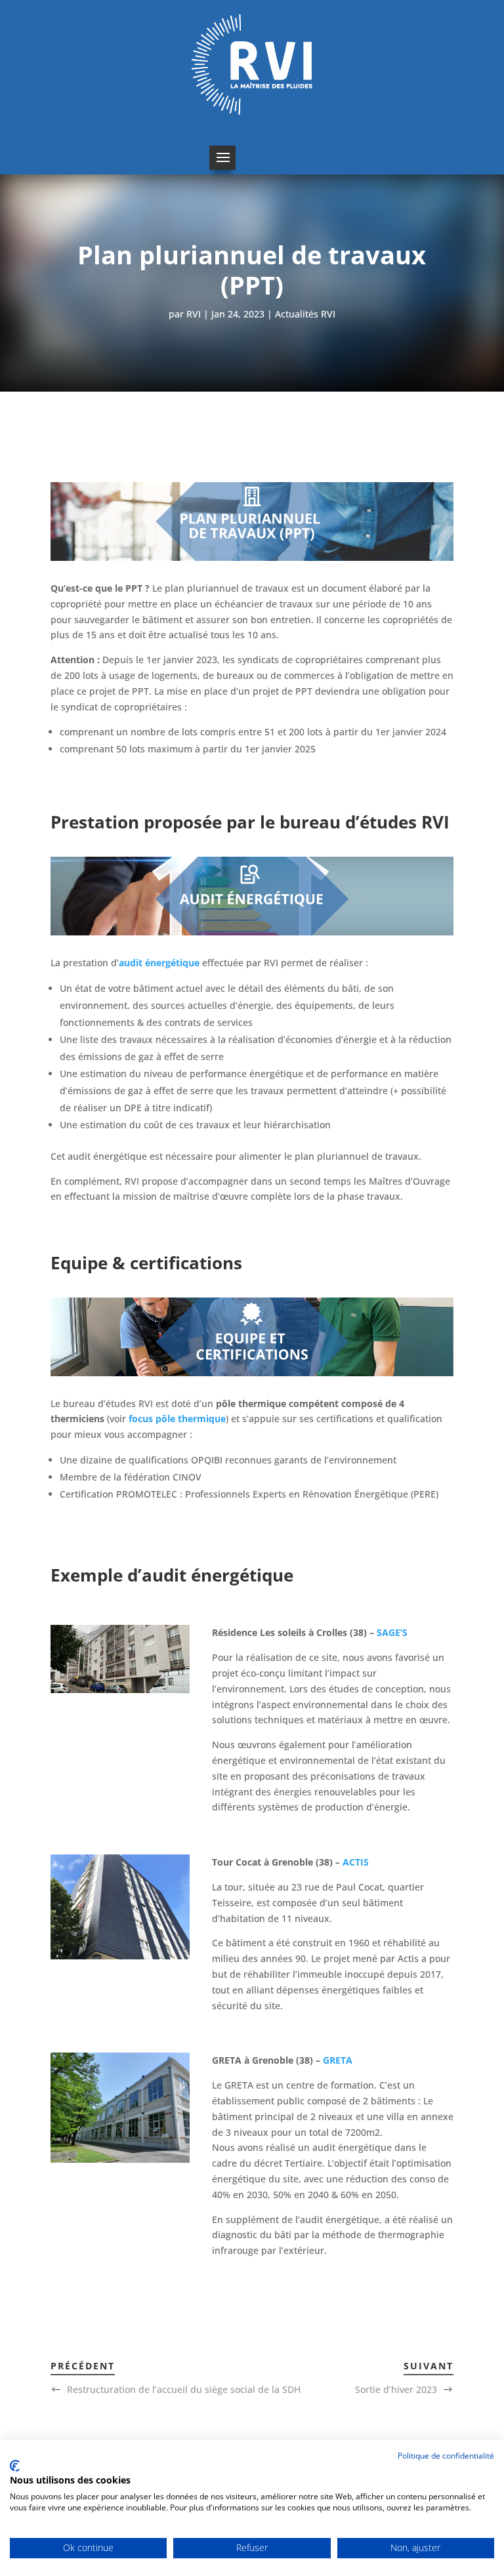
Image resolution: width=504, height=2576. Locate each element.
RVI (194, 314)
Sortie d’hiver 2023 (396, 2389)
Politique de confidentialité (446, 2456)
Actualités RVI (305, 314)
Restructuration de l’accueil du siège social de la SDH (184, 2389)
